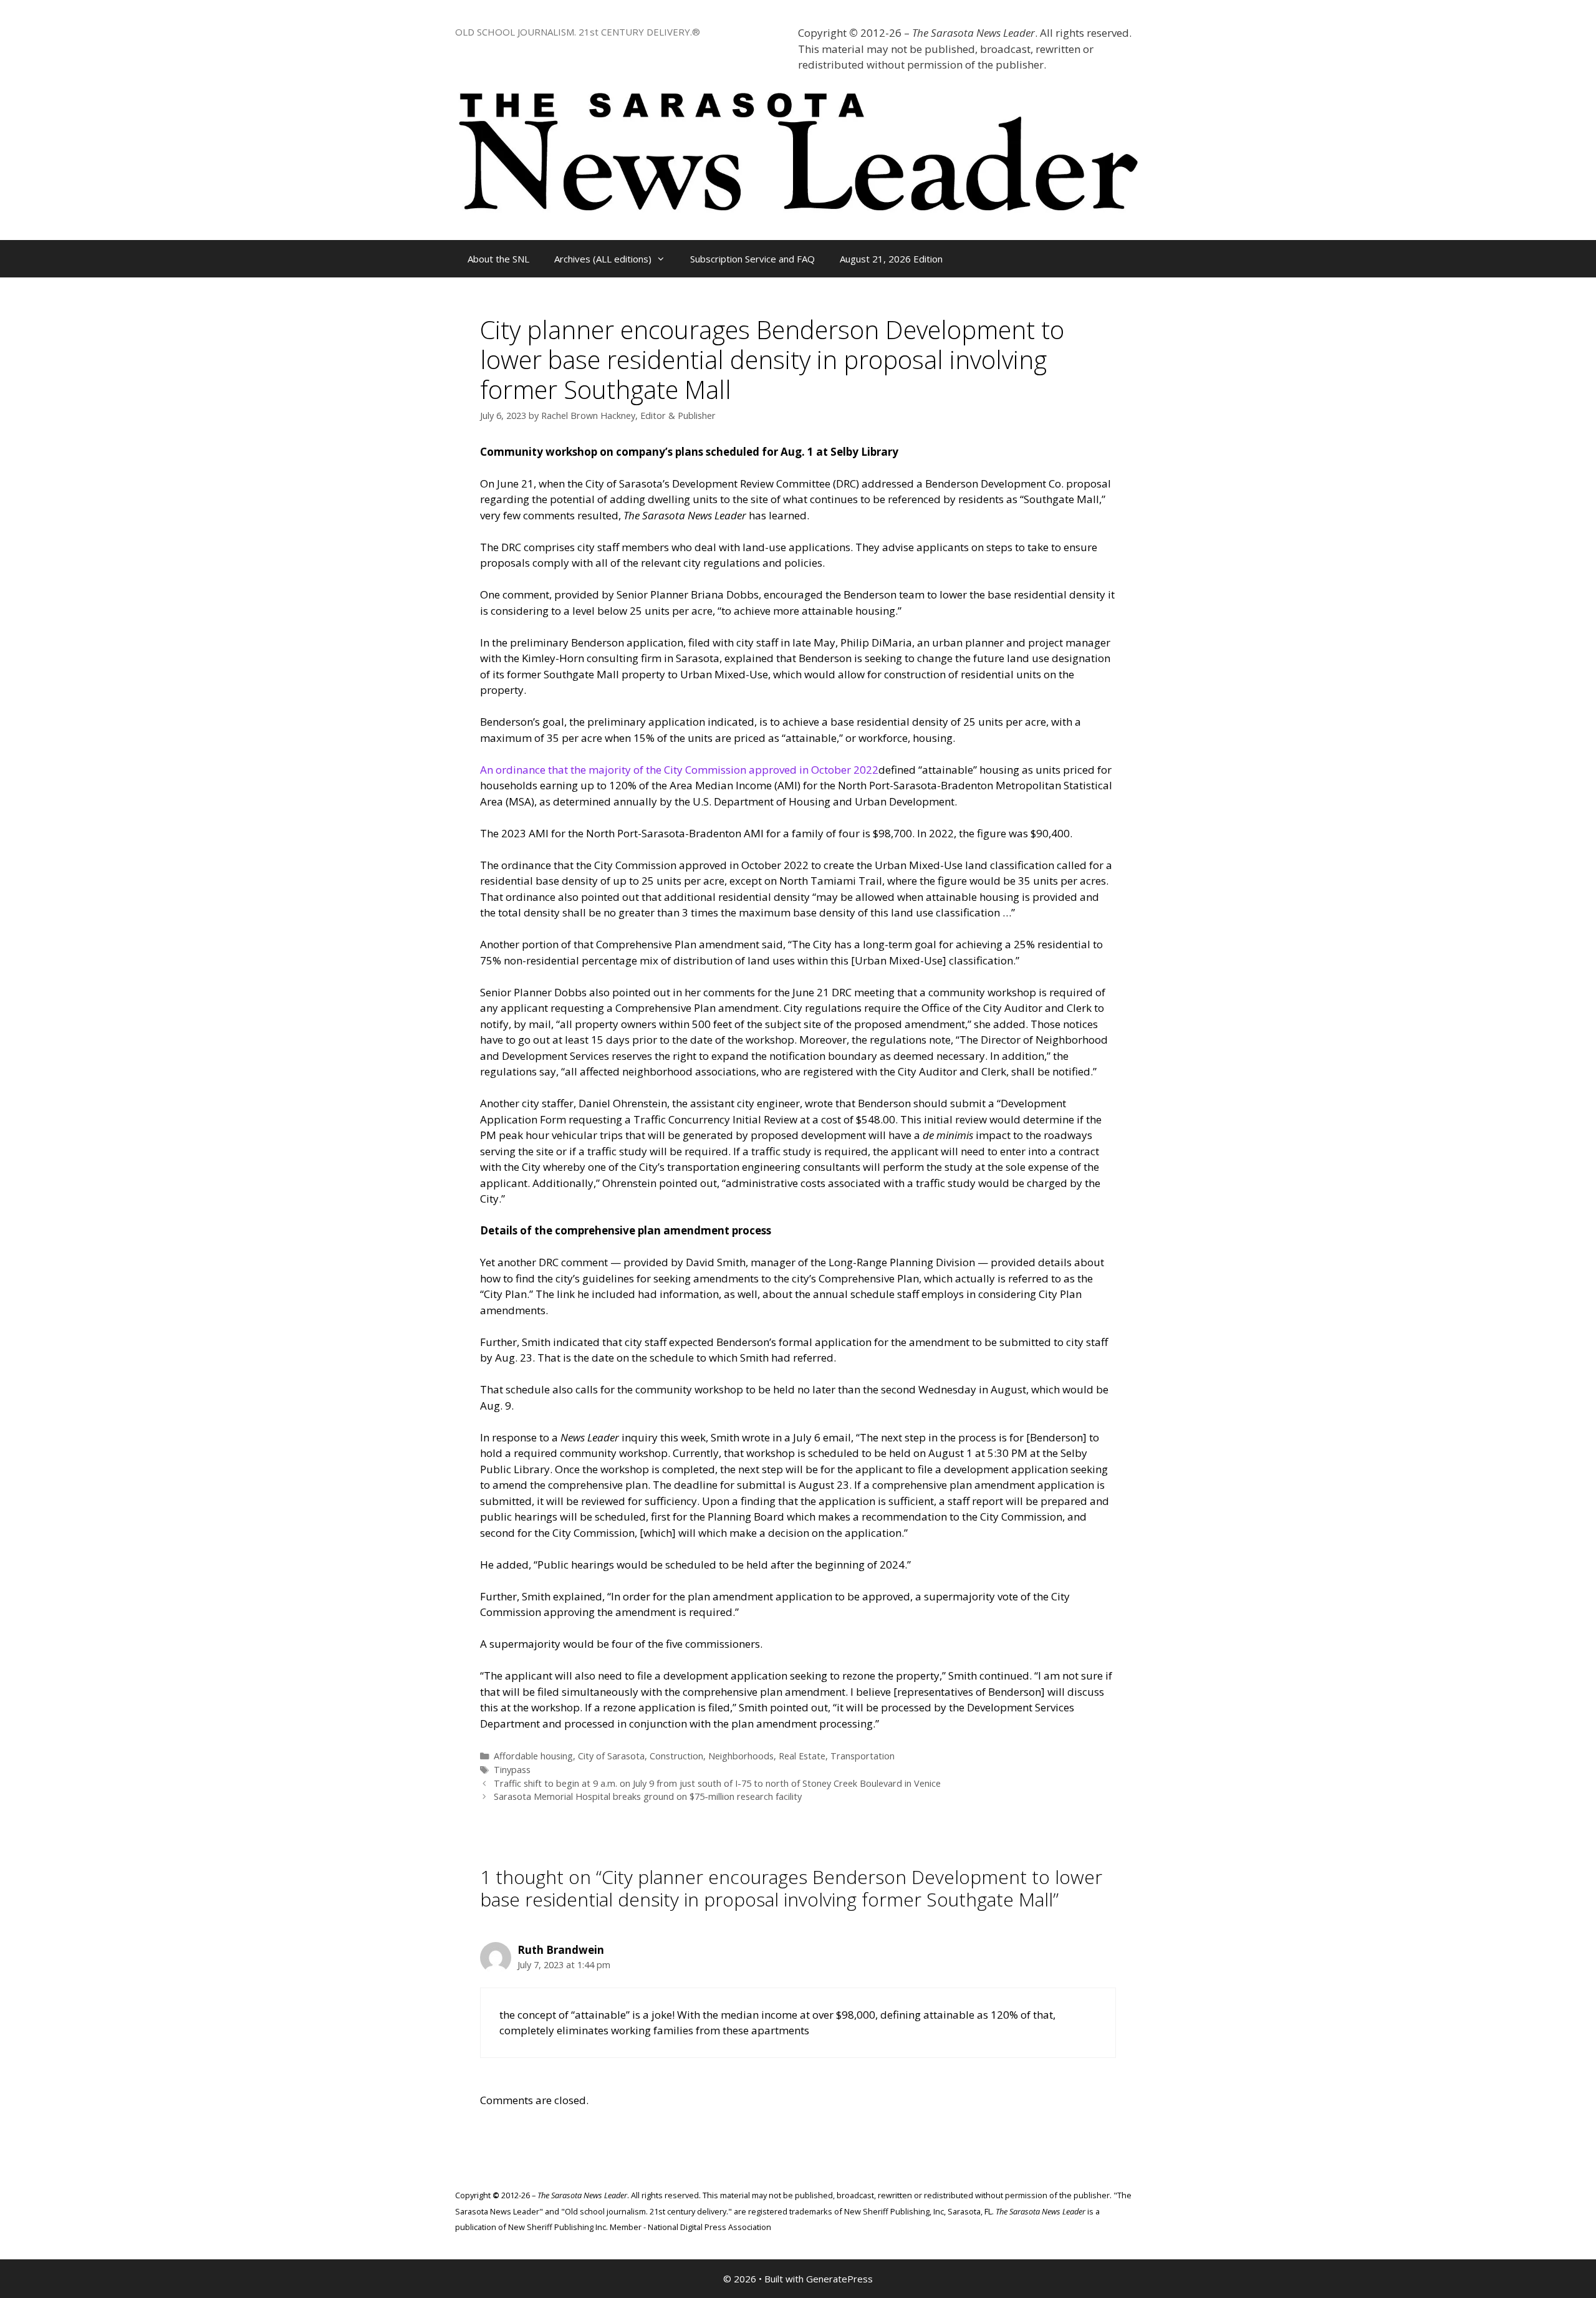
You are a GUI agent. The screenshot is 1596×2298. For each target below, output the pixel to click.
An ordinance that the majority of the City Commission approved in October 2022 (679, 770)
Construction (676, 1756)
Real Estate (802, 1756)
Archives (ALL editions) (603, 259)
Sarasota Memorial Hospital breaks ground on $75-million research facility (648, 1796)
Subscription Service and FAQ (752, 259)
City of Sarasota (611, 1756)
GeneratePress (839, 2279)
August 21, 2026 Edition (891, 259)
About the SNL (498, 259)
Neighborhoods (741, 1756)
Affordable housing (533, 1756)
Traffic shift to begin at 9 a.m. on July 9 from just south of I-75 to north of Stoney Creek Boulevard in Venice (717, 1783)
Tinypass (512, 1770)
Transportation (863, 1756)
